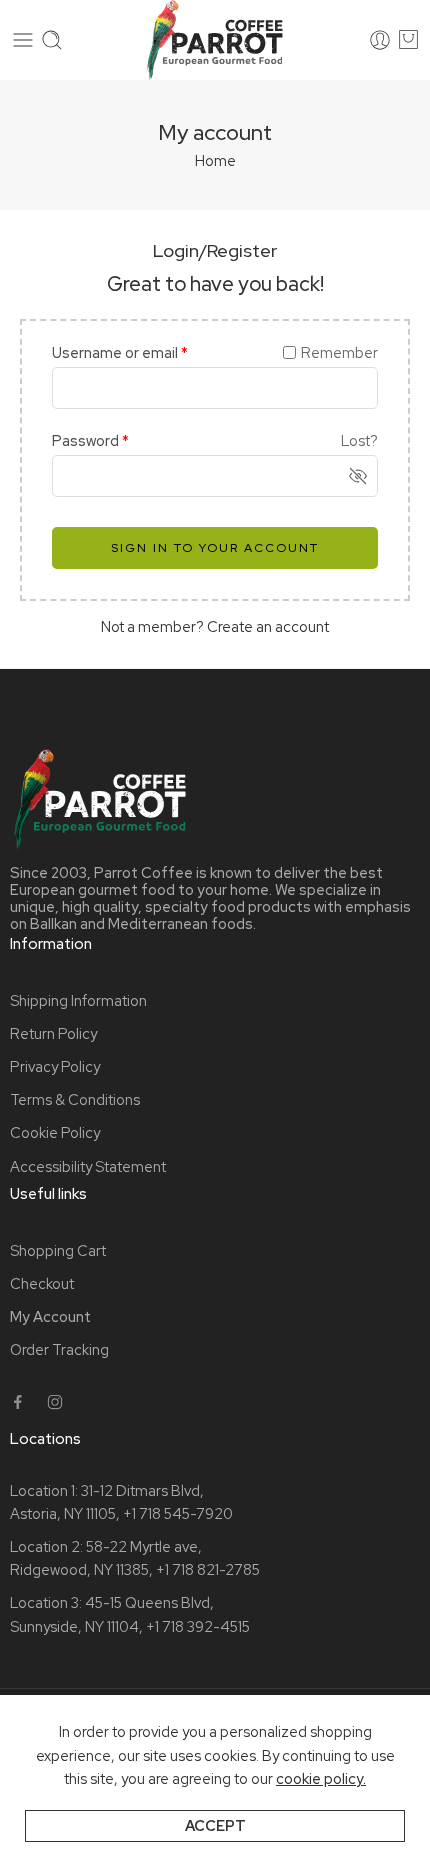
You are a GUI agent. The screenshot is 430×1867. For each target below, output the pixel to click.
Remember (339, 352)
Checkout (42, 1283)
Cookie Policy (55, 1132)
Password (90, 440)
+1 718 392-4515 (198, 1626)
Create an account (268, 626)
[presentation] (23, 40)
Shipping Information (78, 1000)
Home (215, 160)
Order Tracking (59, 1349)
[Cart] (408, 40)
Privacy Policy (55, 1066)
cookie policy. (321, 1778)
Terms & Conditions (75, 1099)
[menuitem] (215, 1000)
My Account (50, 1316)
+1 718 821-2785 (208, 1569)
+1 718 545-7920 (178, 1513)
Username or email (120, 352)
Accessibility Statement (88, 1166)
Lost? (359, 440)
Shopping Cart (58, 1250)
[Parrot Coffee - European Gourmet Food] (215, 40)
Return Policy (53, 1033)
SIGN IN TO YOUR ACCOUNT (215, 548)
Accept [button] (215, 1825)
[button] (18, 1402)
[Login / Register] (380, 40)
